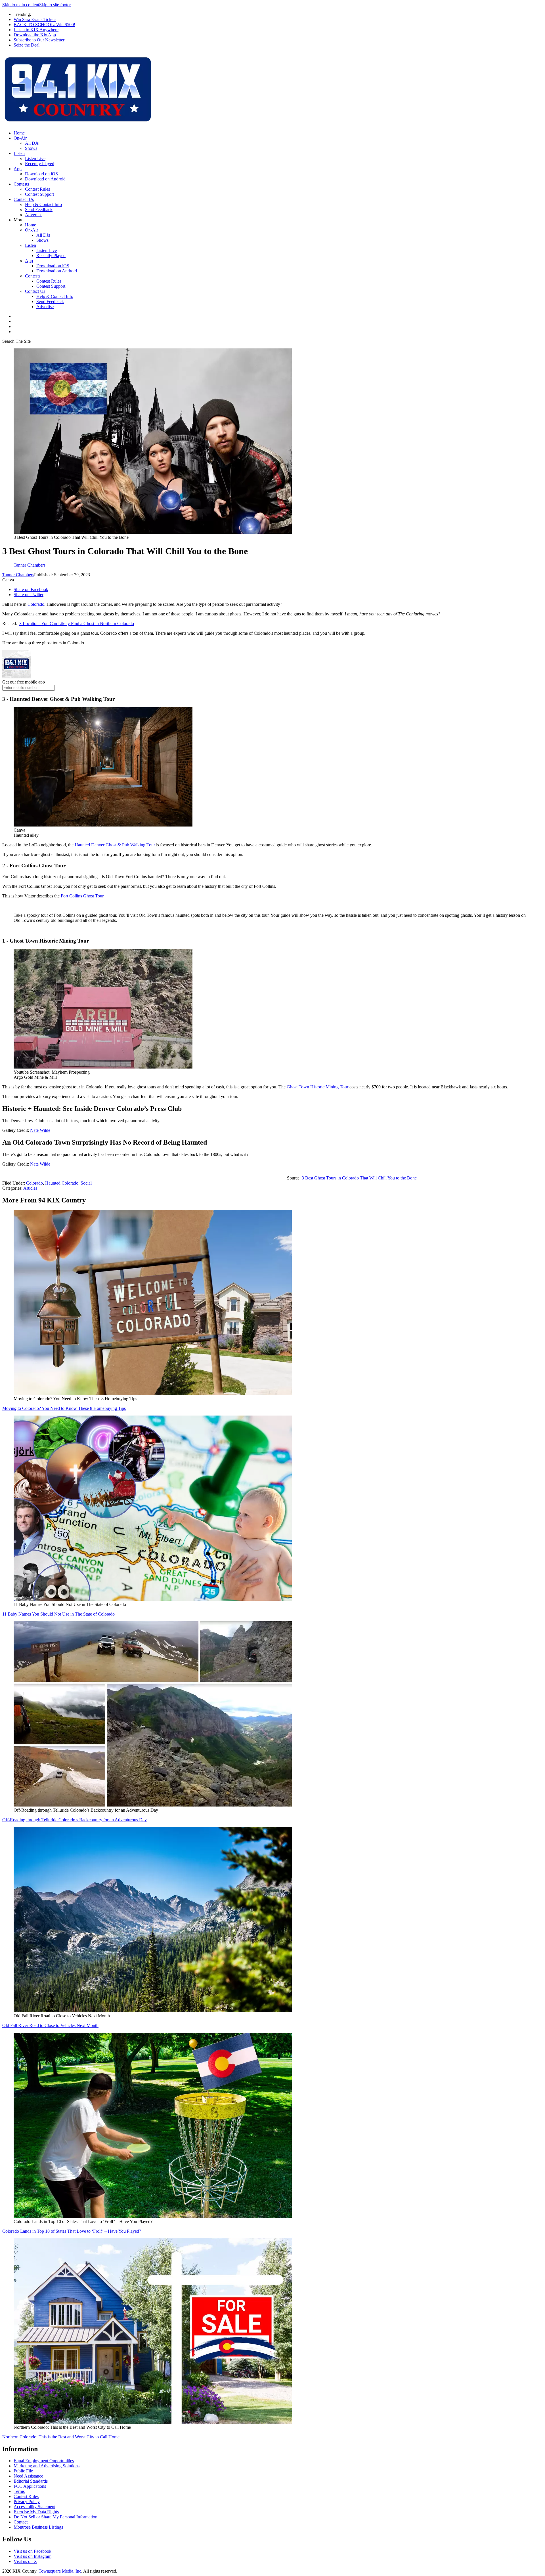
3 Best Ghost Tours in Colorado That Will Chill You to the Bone (359, 1178)
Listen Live (35, 158)
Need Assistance (28, 2476)
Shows (31, 148)
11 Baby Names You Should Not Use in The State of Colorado (58, 1614)
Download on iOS (41, 174)
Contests (21, 184)
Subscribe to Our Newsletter (39, 40)
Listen (19, 153)
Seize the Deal (27, 45)
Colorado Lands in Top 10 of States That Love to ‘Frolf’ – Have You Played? (72, 2231)
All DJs (32, 143)
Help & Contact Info (43, 204)
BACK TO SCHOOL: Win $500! (44, 25)
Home (19, 133)
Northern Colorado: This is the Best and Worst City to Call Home (61, 2437)
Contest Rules (37, 189)
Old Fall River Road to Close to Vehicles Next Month (50, 2025)
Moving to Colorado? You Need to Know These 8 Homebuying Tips (64, 1408)
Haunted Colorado (62, 1183)
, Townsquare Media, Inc (59, 2571)
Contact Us (24, 199)
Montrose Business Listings (38, 2527)
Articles (30, 1188)
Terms (19, 2491)
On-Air (20, 138)
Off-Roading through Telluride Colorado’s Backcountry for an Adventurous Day (75, 1820)
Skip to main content (21, 5)
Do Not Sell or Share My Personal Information (55, 2517)
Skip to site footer (55, 5)
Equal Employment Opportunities (44, 2461)
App (18, 169)
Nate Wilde (40, 1130)
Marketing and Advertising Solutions (47, 2466)
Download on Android (45, 179)
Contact (21, 2522)
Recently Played (40, 164)
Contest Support (39, 194)
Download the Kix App (35, 35)
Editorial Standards (31, 2481)
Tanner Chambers (18, 575)
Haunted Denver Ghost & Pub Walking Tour (115, 845)
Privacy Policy (27, 2502)
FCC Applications (30, 2486)
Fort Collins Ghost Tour (82, 896)
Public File (23, 2471)
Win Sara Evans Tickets (35, 19)
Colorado (36, 604)
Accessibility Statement (34, 2507)
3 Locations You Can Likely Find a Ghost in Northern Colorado (77, 624)
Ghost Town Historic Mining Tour (317, 1087)
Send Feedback (39, 210)
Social (86, 1183)
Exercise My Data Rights (36, 2512)
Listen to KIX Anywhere (36, 30)
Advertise (34, 215)
